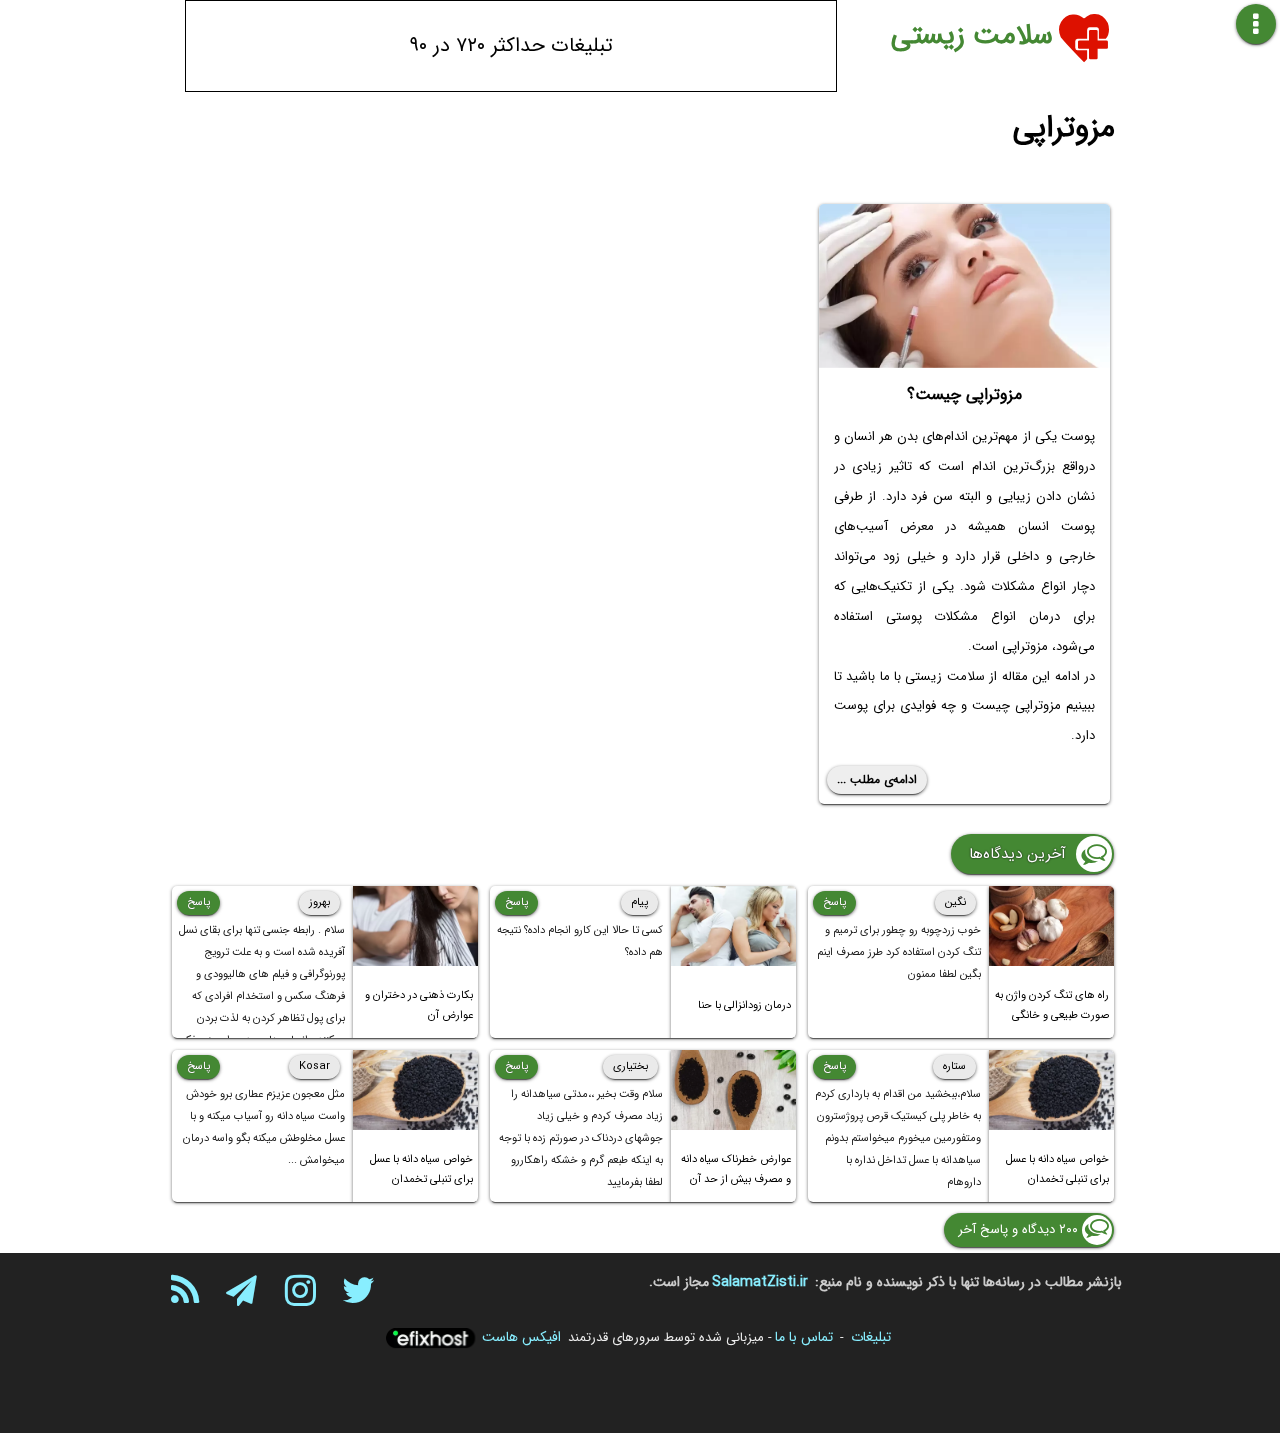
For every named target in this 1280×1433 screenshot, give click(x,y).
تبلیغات (871, 1337)
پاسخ (834, 902)
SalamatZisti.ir (760, 1282)
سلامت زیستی (972, 36)
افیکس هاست (521, 1337)
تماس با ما (804, 1337)
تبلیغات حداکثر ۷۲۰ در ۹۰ (511, 45)
